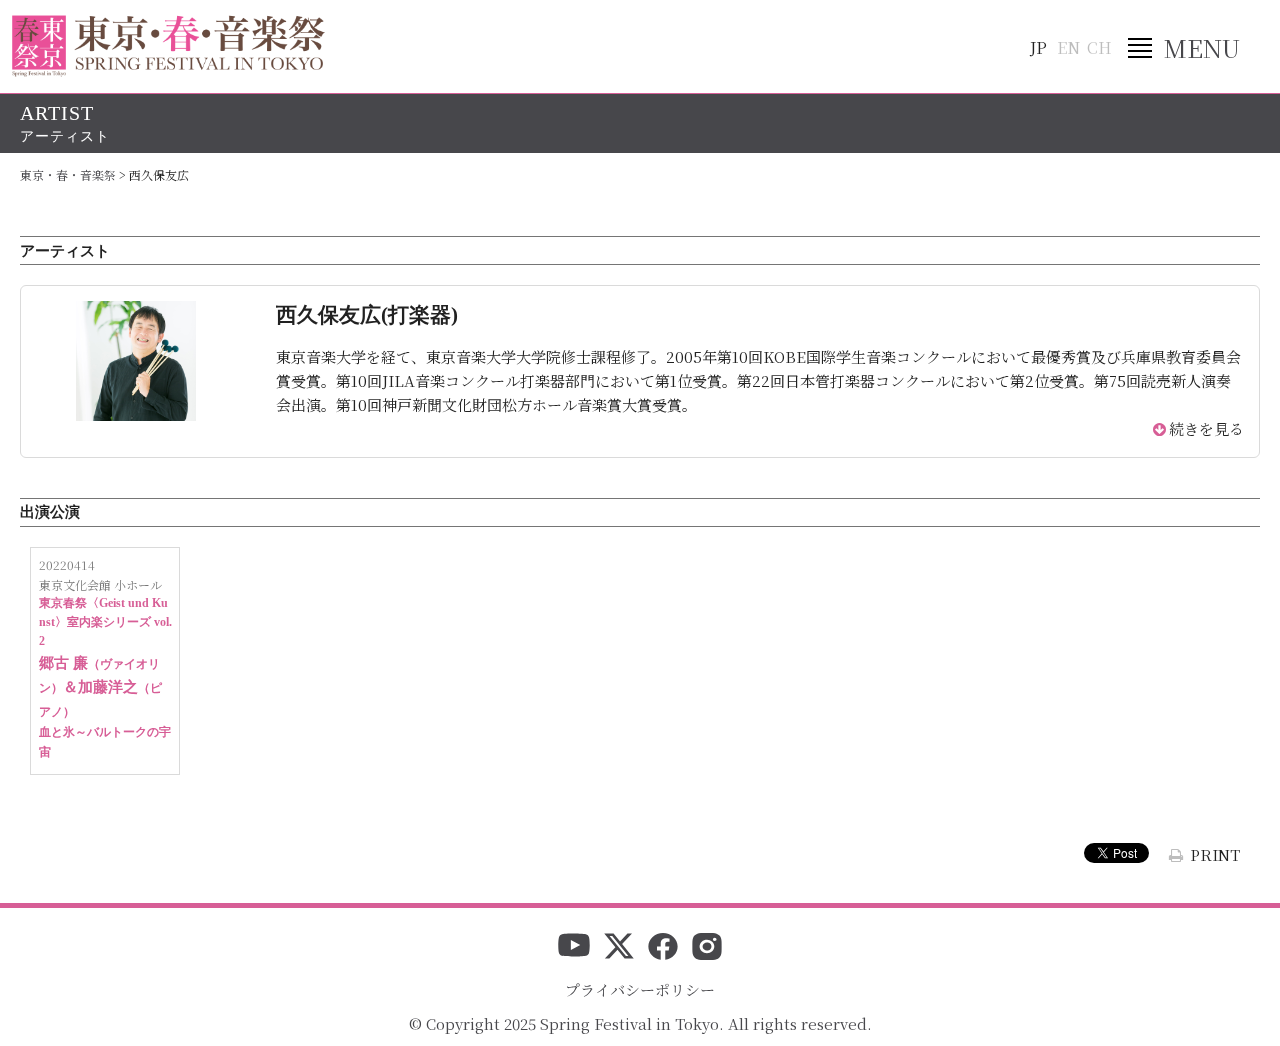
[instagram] (707, 948)
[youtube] (574, 948)
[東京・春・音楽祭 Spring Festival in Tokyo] (168, 46)
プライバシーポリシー (640, 989)
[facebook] (663, 948)
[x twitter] (619, 948)
